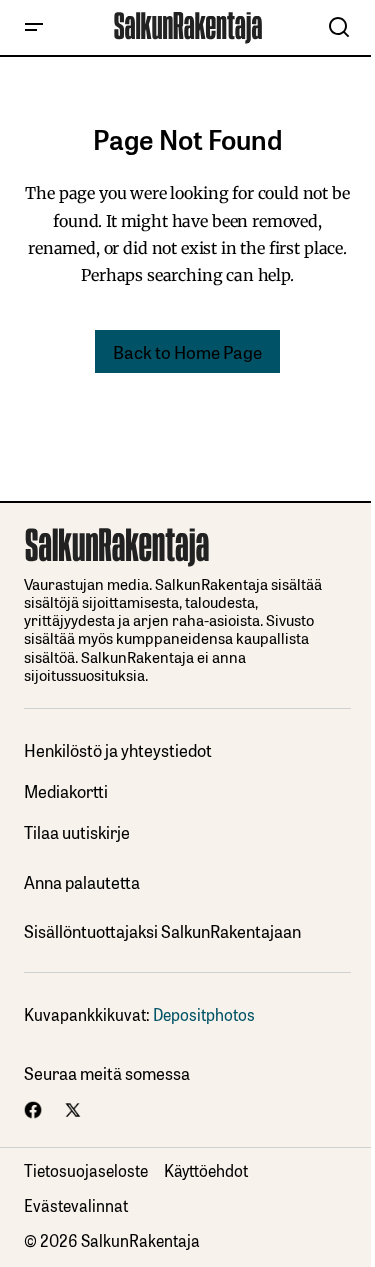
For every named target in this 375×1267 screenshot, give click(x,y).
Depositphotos (204, 1014)
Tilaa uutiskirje (77, 832)
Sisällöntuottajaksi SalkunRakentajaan (162, 931)
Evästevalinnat (76, 1205)
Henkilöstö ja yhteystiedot (118, 750)
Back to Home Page (187, 351)
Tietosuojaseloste (86, 1170)
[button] (34, 27)
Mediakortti (66, 791)
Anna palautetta (82, 882)
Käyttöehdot (206, 1170)
